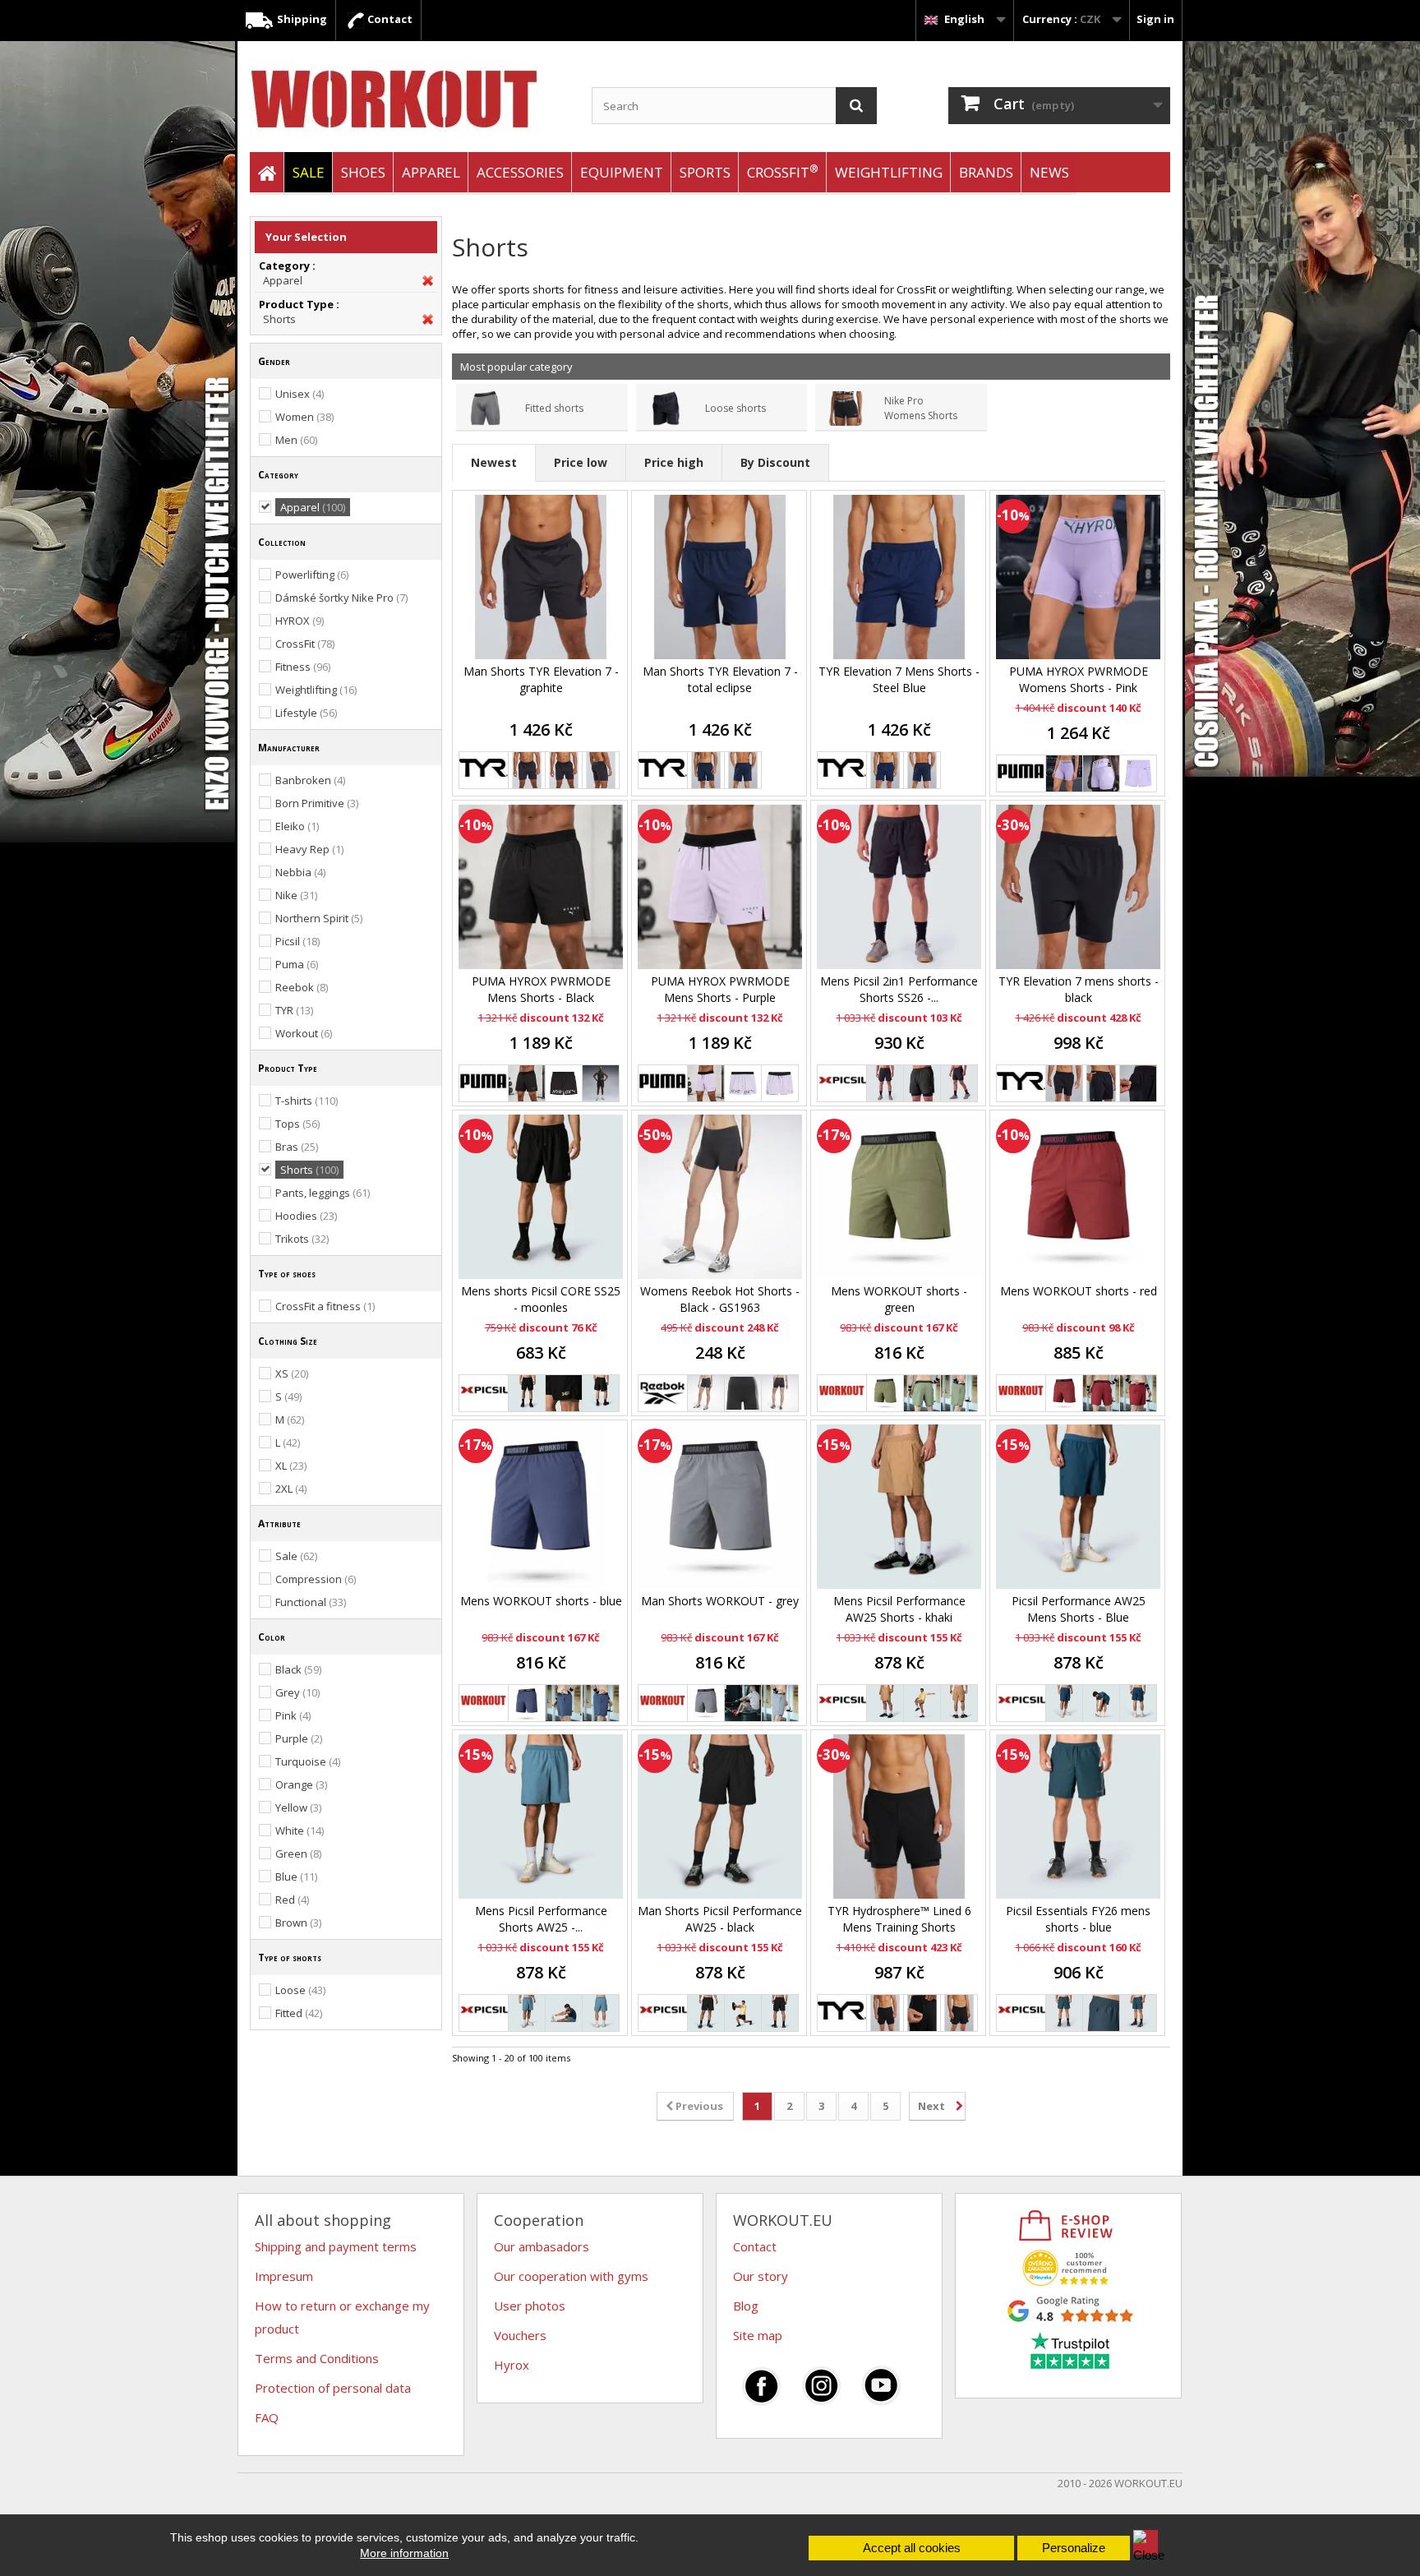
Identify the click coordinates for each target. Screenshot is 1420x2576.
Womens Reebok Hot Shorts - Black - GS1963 (720, 1299)
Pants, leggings (323, 1193)
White (300, 1830)
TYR (294, 1010)
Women (304, 417)
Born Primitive (317, 803)
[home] (267, 173)
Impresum (284, 2276)
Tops (297, 1124)
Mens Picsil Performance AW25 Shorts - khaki (899, 1609)
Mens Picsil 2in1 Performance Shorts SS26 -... (899, 989)
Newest (494, 462)
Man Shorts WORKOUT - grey (720, 1601)
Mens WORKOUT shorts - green (899, 1299)
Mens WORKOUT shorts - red (1079, 1291)
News (1049, 172)
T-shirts (307, 1101)
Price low (581, 462)
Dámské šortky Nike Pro (341, 598)
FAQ (267, 2417)
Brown (298, 1923)
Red (292, 1900)
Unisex (300, 394)
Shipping (301, 19)
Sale (296, 1556)
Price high (674, 462)
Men (296, 440)
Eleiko (297, 826)
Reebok (302, 987)
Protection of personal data (333, 2388)
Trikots (302, 1239)
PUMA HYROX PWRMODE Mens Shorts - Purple (720, 989)
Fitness (303, 667)
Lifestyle (306, 713)
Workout (304, 1033)
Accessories (520, 172)
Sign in (1155, 19)
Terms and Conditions (317, 2358)
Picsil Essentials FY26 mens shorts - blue (1078, 1919)
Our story (761, 2276)
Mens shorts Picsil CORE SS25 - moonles (541, 1299)
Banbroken (310, 780)
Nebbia (300, 872)
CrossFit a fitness (325, 1306)
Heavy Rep (309, 849)
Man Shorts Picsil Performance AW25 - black (720, 1919)
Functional (311, 1602)
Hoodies (306, 1216)
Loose (300, 1990)
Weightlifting (889, 172)
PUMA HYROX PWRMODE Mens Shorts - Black (541, 989)
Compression (316, 1579)
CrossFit (783, 171)
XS (292, 1373)
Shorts (279, 319)
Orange (301, 1784)
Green (298, 1854)
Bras (297, 1147)
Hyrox (512, 2365)
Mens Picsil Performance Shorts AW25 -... (541, 1919)
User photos (530, 2306)
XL (291, 1466)
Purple (299, 1738)
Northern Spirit (319, 918)
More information (404, 2553)
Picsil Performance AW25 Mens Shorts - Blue (1079, 1609)
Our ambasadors (542, 2246)
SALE (309, 172)
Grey (297, 1692)
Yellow (298, 1807)
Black (298, 1669)
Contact (389, 19)
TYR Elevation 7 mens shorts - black (1079, 989)
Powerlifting (312, 575)
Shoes (363, 172)
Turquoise (308, 1761)
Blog (746, 2306)
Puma (297, 964)
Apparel (431, 172)
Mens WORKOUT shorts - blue (541, 1601)
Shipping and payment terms (336, 2246)
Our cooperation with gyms (571, 2276)
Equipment (622, 172)
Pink (293, 1715)
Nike (296, 895)
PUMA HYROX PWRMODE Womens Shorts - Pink (1079, 679)
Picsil (297, 941)
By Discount (775, 462)
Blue (296, 1877)
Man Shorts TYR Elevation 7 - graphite (541, 679)
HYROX (300, 621)
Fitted (299, 2013)
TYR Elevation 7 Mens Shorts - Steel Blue (899, 679)
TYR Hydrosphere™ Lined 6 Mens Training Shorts (899, 1919)
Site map (758, 2335)
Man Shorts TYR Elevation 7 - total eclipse (720, 679)
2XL (291, 1489)
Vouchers (520, 2335)
